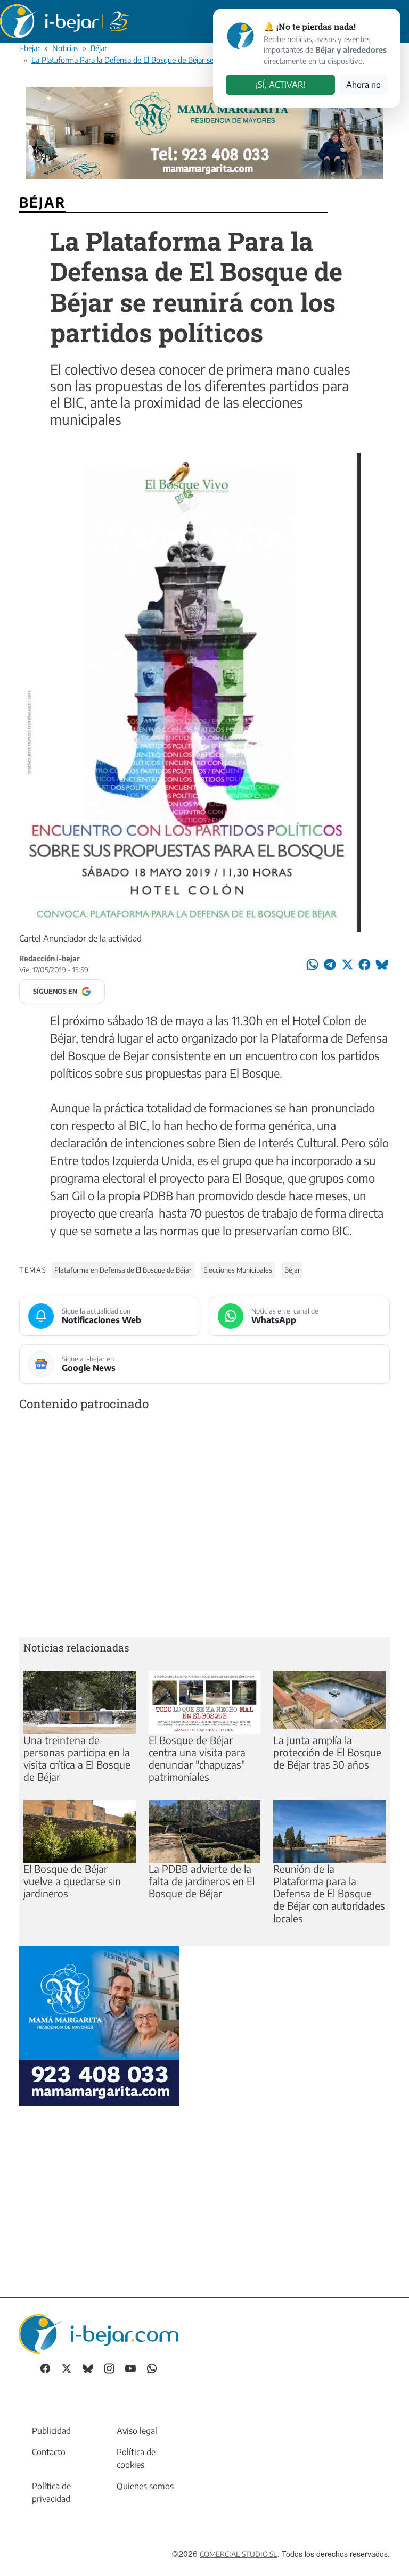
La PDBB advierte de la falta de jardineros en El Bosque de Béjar (202, 1881)
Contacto (49, 2452)
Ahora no (363, 85)
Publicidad (51, 2431)
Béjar (99, 48)
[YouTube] (130, 2368)
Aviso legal (137, 2431)
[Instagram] (109, 2368)
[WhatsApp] (152, 2368)
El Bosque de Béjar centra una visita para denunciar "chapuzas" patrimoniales (197, 1758)
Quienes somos (145, 2486)
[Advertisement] (204, 1526)
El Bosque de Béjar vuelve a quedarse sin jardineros (72, 1881)
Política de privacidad (51, 2492)
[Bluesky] (88, 2368)
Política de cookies (136, 2458)
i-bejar (30, 48)
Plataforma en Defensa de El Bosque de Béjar (123, 1270)
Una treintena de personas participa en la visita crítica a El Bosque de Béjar (77, 1758)
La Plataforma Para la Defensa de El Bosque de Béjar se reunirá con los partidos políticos (176, 60)
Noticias (65, 48)
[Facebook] (45, 2368)
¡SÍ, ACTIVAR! (280, 85)
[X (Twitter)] (67, 2368)
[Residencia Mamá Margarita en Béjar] (99, 2024)
